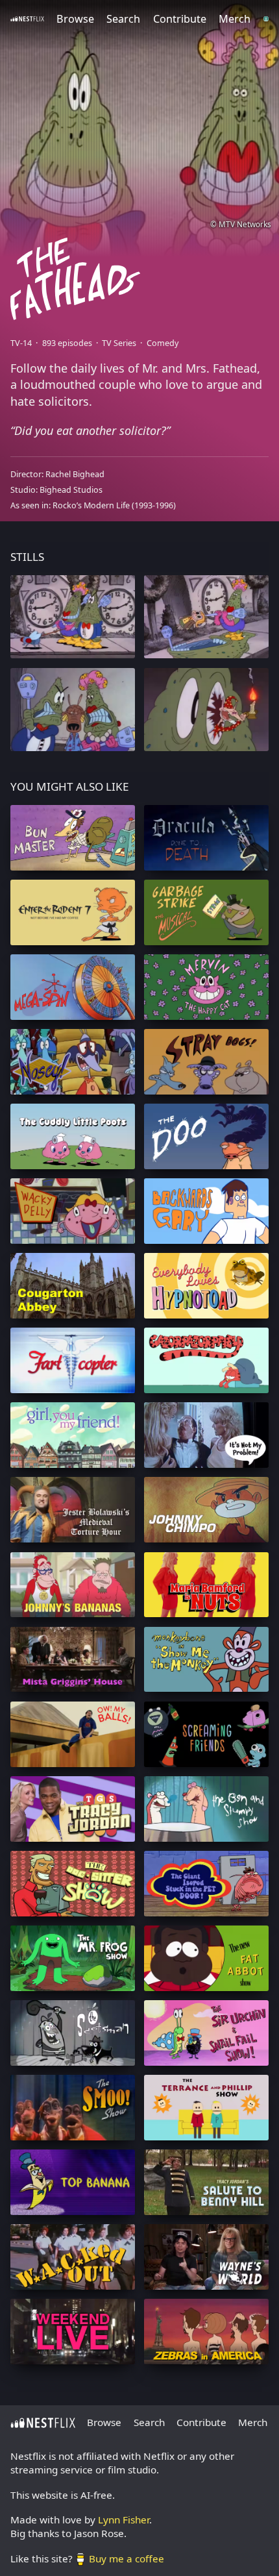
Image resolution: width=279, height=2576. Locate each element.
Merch (235, 19)
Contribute (180, 19)
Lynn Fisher (124, 2520)
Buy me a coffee (127, 2558)
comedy (163, 343)
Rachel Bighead (75, 474)
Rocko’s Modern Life (91, 505)
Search (123, 19)
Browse (75, 19)
